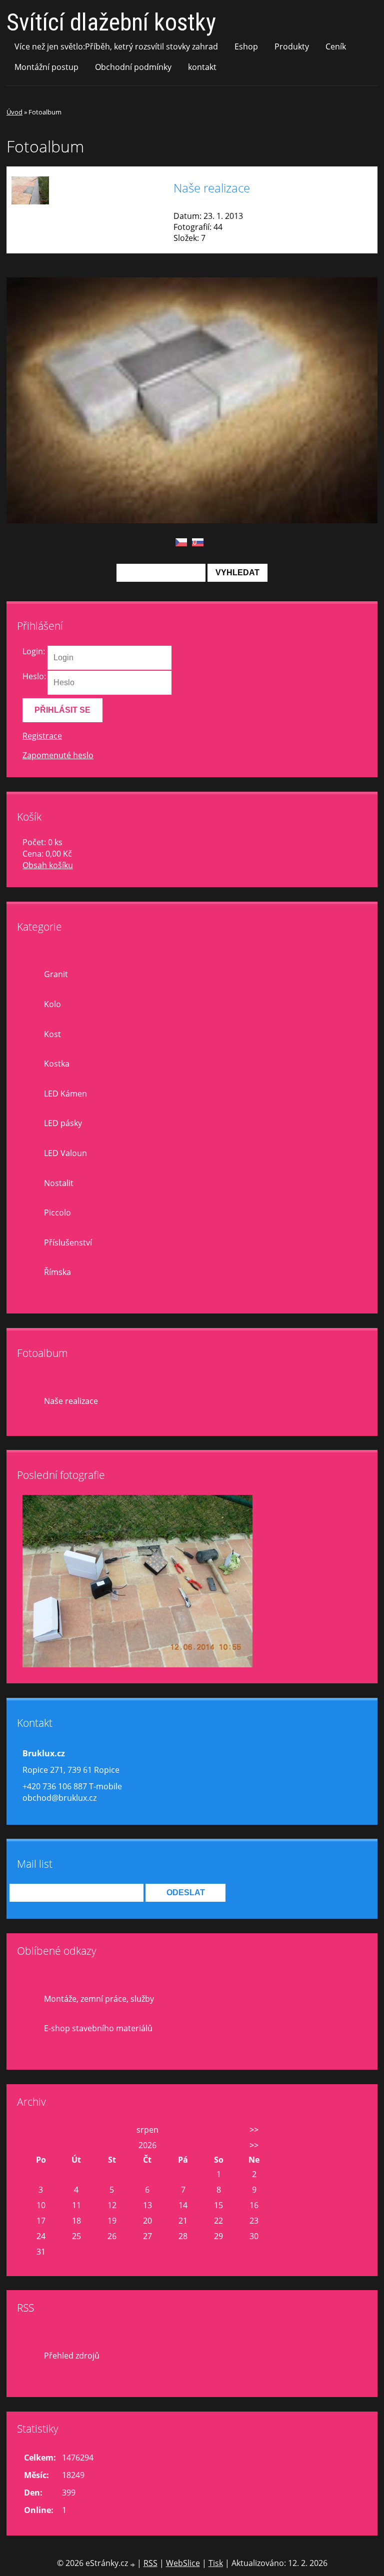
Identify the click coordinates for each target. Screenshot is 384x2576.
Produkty (292, 46)
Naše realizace (212, 188)
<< (41, 2130)
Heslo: (34, 676)
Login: (34, 651)
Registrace (42, 736)
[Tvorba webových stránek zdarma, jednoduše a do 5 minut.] (133, 2564)
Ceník (336, 46)
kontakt (202, 67)
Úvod (14, 112)
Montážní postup (46, 67)
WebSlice (183, 2563)
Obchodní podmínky (133, 67)
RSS (150, 2563)
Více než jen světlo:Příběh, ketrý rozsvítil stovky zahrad (116, 46)
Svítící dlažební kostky (111, 22)
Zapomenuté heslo (58, 755)
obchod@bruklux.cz (59, 1798)
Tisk (216, 2563)
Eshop (246, 46)
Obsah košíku (48, 865)
